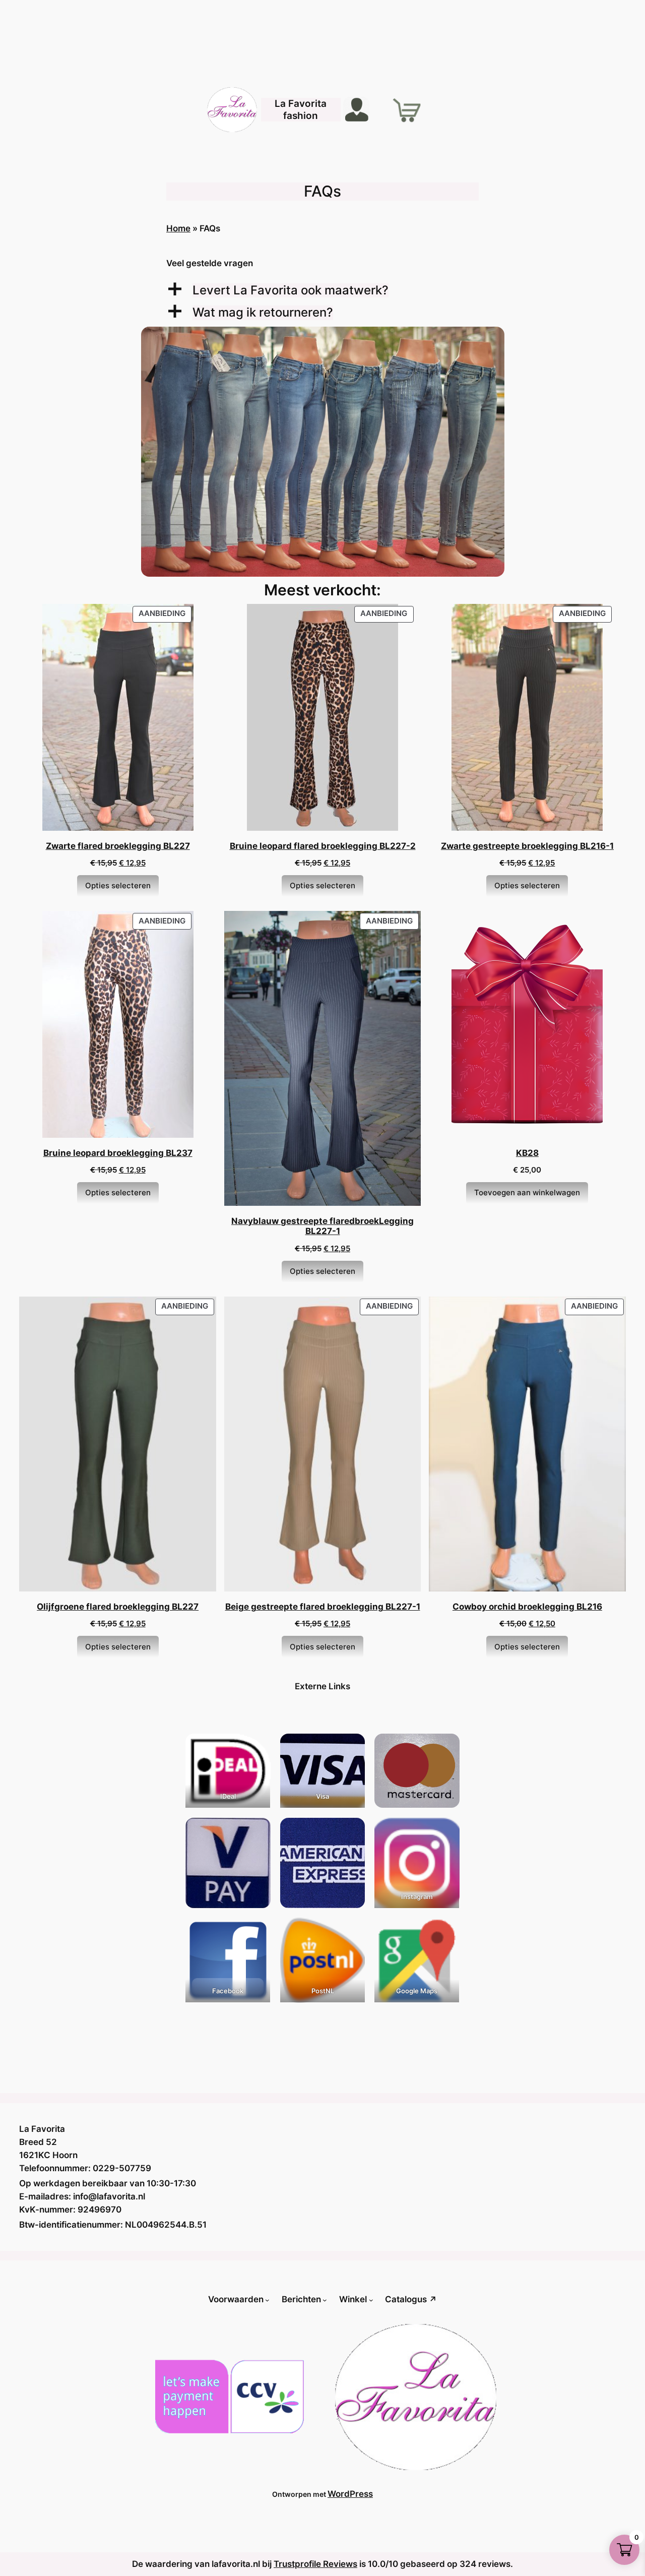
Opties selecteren (118, 885)
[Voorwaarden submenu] (267, 2299)
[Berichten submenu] (325, 2299)
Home (178, 228)
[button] (322, 291)
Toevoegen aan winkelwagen (527, 1192)
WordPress (350, 2494)
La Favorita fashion (301, 109)
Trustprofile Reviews (315, 2564)
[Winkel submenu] (371, 2299)
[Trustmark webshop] (35, 2067)
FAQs (322, 191)
